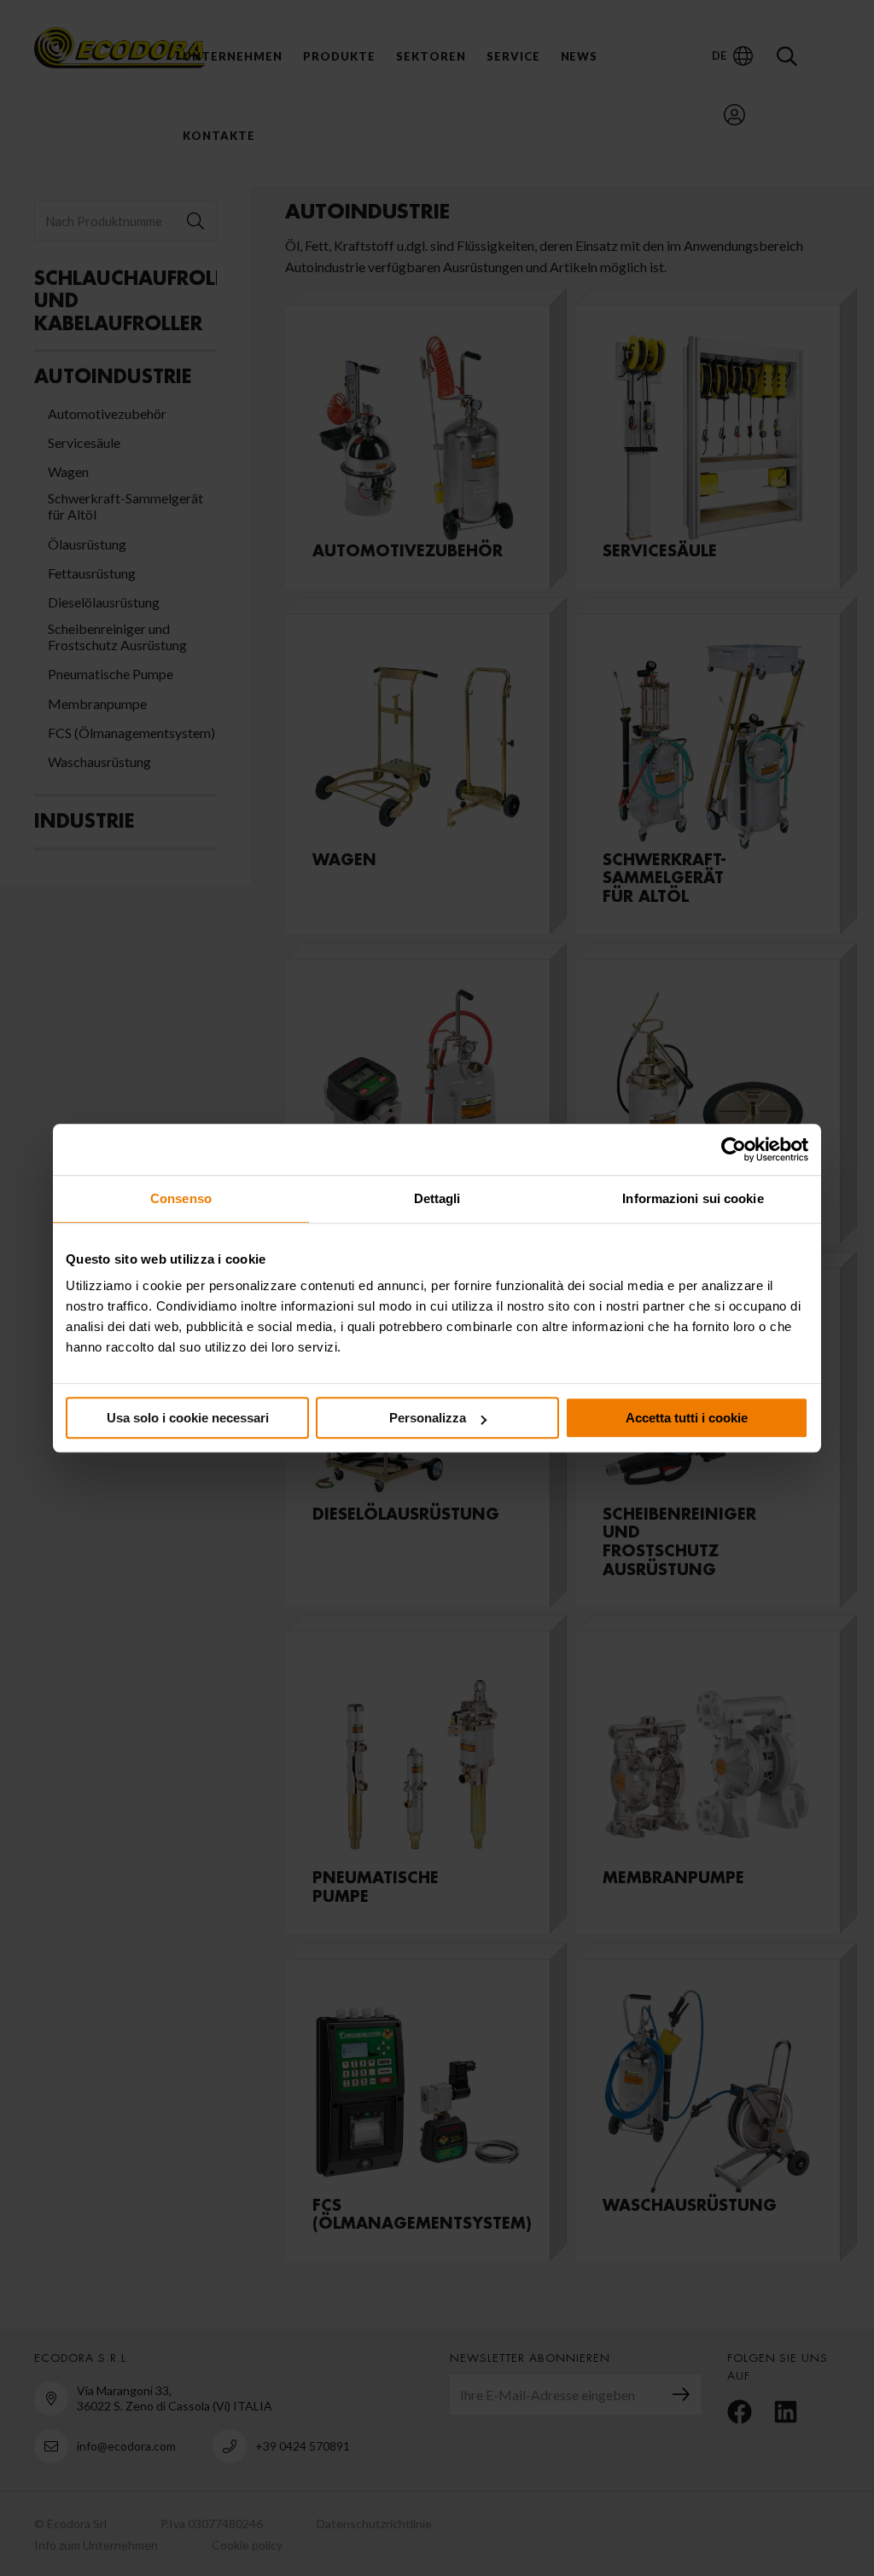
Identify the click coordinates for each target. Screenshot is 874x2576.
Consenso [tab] (181, 1198)
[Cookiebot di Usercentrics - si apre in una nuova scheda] (734, 1149)
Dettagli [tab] (437, 1198)
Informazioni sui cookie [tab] (693, 1198)
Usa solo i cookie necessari (188, 1418)
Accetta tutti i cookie (687, 1418)
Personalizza (428, 1418)
